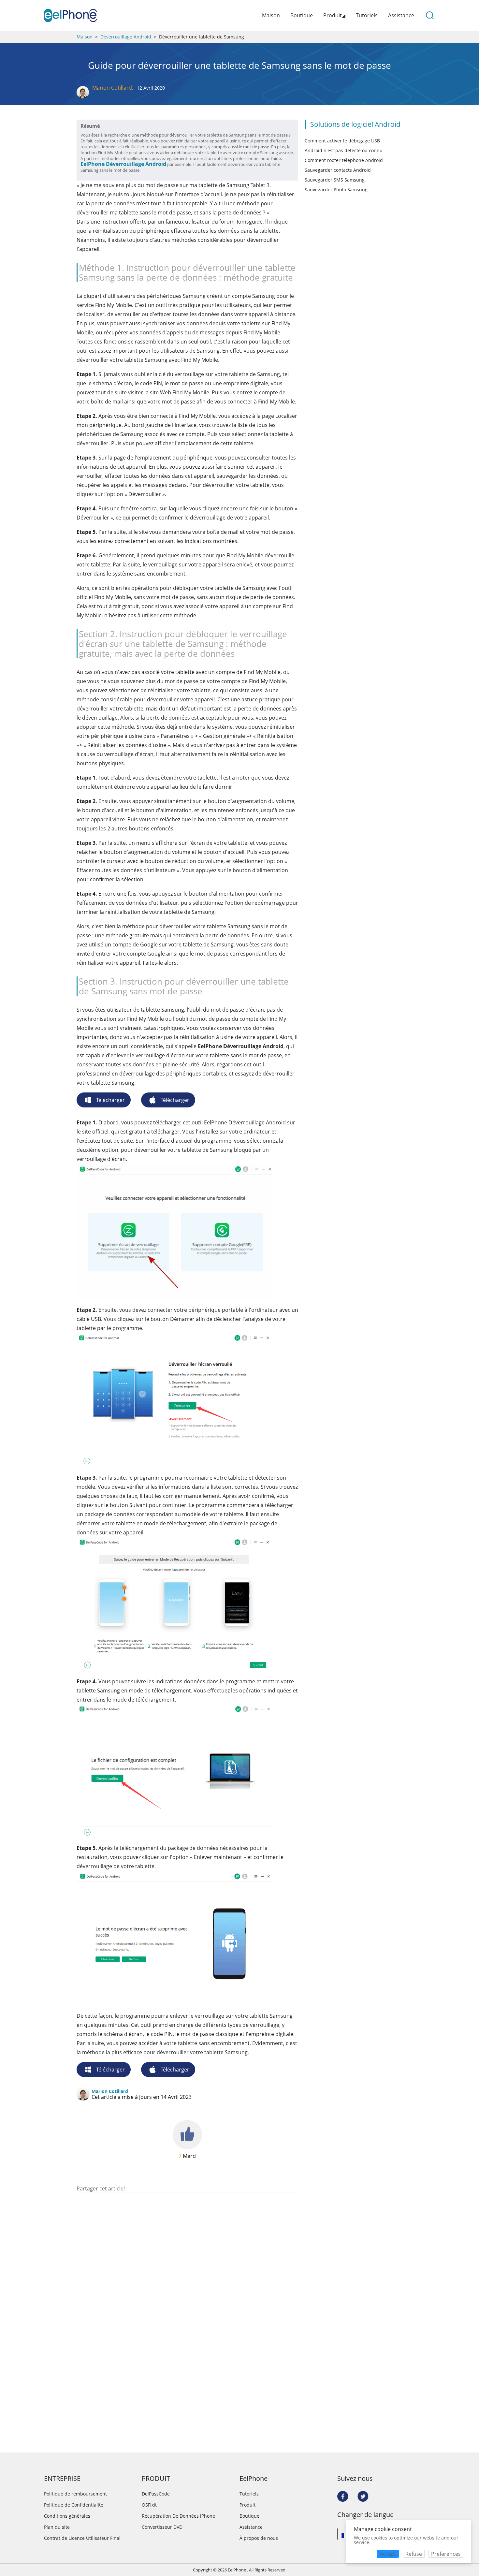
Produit (247, 2505)
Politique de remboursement (75, 2494)
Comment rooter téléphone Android (344, 160)
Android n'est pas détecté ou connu (344, 150)
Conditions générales (67, 2516)
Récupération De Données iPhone (178, 2516)
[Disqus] (187, 2276)
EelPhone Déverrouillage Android (123, 164)
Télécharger (110, 1100)
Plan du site (57, 2527)
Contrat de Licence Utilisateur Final (82, 2538)
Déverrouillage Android (126, 37)
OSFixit (149, 2505)
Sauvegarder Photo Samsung (336, 190)
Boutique (302, 15)
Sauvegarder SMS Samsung (335, 180)
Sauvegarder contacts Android (338, 170)
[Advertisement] (187, 2176)
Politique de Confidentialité (74, 2505)
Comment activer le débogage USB (342, 141)
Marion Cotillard (112, 88)
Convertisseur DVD (162, 2527)
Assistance (401, 15)
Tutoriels (367, 15)
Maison (271, 15)
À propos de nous (259, 2538)
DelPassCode (156, 2494)
